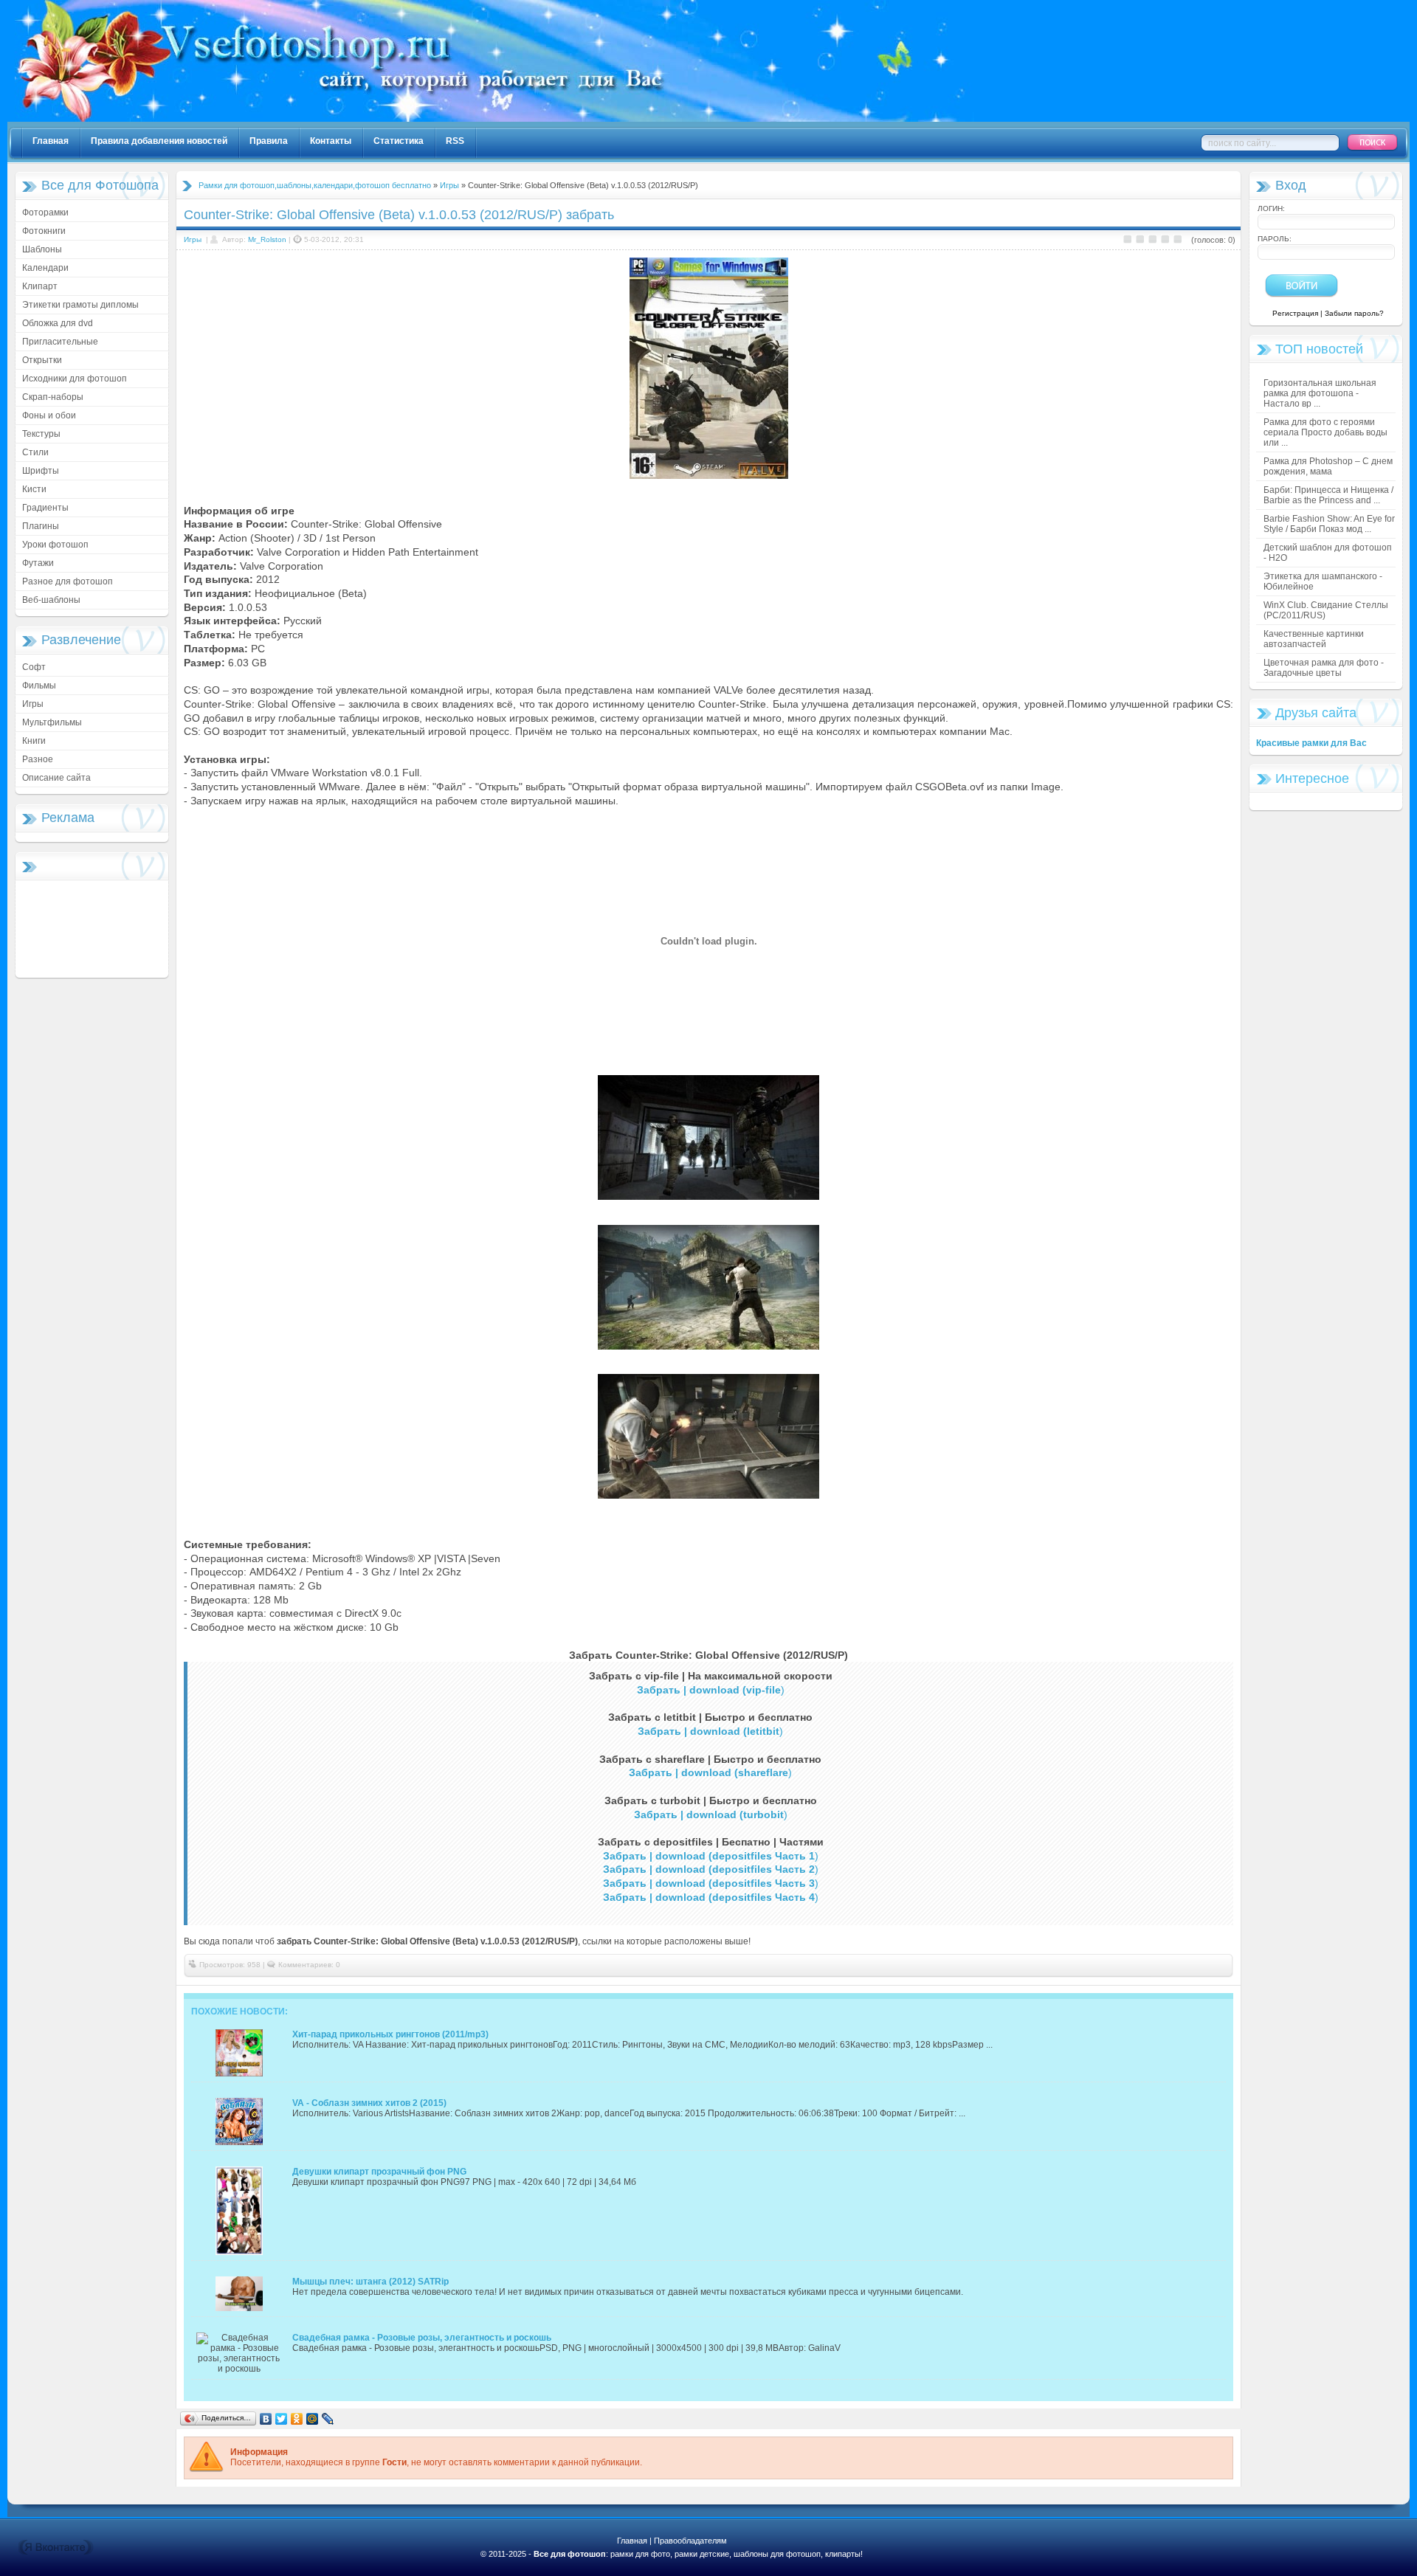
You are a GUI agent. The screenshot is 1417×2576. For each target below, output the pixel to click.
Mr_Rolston (267, 239)
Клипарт (40, 286)
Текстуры (41, 434)
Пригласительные (60, 342)
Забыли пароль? (1354, 313)
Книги (34, 741)
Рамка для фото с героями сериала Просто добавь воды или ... (1325, 432)
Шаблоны (42, 249)
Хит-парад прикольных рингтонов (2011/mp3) (390, 2034)
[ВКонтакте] (266, 2419)
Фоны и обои (49, 415)
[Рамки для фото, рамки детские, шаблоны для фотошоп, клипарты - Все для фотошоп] (494, 119)
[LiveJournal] (328, 2419)
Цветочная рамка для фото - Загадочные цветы (1324, 668)
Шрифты (41, 471)
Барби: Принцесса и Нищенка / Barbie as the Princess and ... (1328, 495)
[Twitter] (282, 2419)
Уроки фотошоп (55, 545)
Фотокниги (44, 231)
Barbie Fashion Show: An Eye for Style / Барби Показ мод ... (1329, 524)
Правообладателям (690, 2541)
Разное (38, 759)
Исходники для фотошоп (75, 379)
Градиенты (45, 508)
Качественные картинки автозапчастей (1314, 639)
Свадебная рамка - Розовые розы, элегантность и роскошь (422, 2338)
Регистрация (1295, 313)
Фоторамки (45, 213)
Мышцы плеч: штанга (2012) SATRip (370, 2282)
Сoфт (34, 667)
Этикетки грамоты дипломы (80, 305)
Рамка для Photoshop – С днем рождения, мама (1328, 466)
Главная (51, 141)
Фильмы (39, 686)
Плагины (41, 526)
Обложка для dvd (58, 323)
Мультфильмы (52, 722)
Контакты (331, 141)
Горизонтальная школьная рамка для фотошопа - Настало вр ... (1320, 393)
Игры (33, 704)
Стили (35, 452)
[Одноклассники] (297, 2419)
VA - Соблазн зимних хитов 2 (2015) (369, 2103)
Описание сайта (56, 778)
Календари (45, 268)
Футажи (38, 563)
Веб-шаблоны (51, 600)
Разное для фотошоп (68, 581)
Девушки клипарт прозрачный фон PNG (379, 2172)
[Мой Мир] (313, 2419)
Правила (269, 141)
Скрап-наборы (53, 397)
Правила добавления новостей (159, 141)
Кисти (34, 489)
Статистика (399, 141)
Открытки (42, 360)
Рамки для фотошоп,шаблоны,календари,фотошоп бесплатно (315, 185)
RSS (455, 141)
